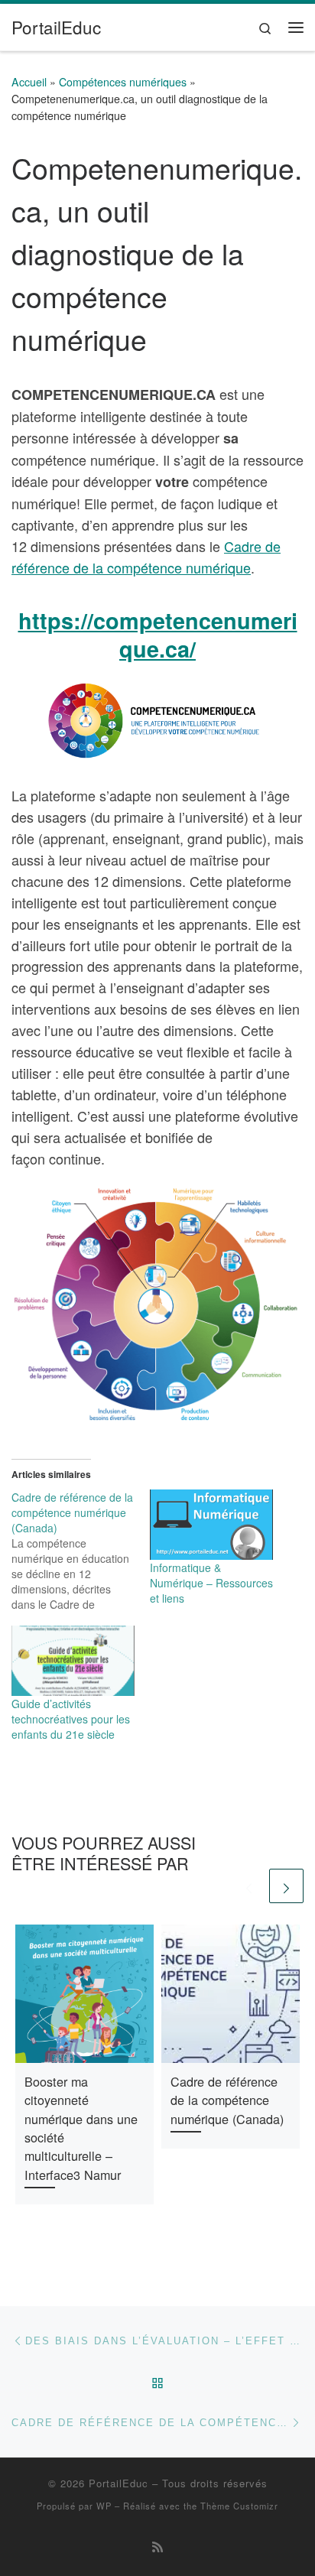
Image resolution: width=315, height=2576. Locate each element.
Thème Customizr (239, 2506)
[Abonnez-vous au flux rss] (157, 2547)
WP (104, 2506)
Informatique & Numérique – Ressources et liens (211, 1583)
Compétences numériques (123, 82)
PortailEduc (119, 2483)
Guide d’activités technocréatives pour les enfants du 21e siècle (71, 1719)
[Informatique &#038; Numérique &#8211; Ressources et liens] (211, 1525)
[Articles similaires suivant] (286, 1886)
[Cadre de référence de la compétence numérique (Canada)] (81, 1551)
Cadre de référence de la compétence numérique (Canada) (227, 2100)
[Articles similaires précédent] (249, 1886)
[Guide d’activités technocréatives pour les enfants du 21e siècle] (73, 1661)
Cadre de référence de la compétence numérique (146, 557)
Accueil (29, 82)
